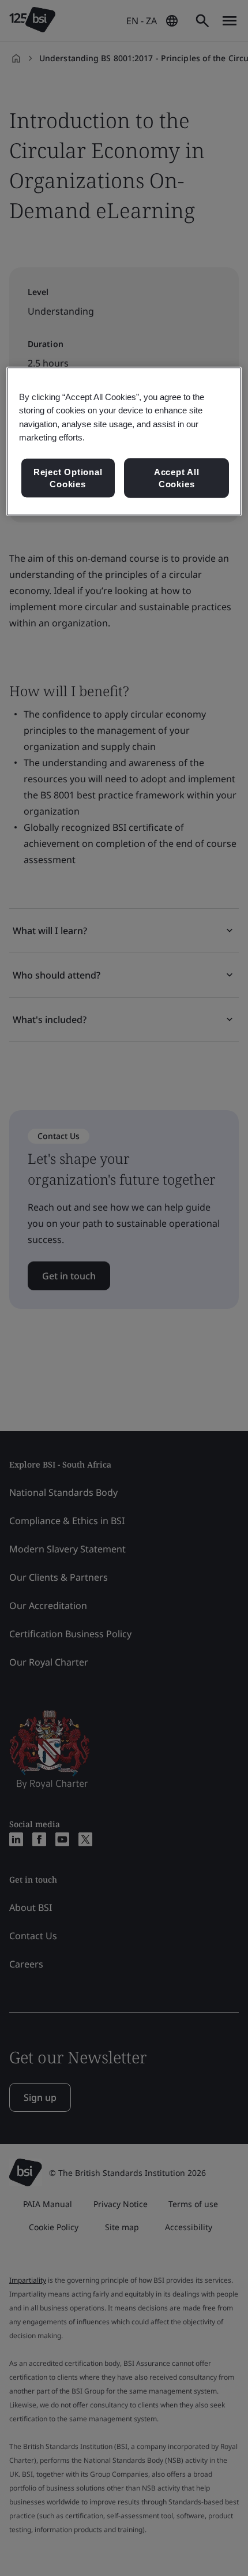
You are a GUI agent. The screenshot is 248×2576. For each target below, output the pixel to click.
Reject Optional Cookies (68, 478)
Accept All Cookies (177, 478)
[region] (124, 442)
